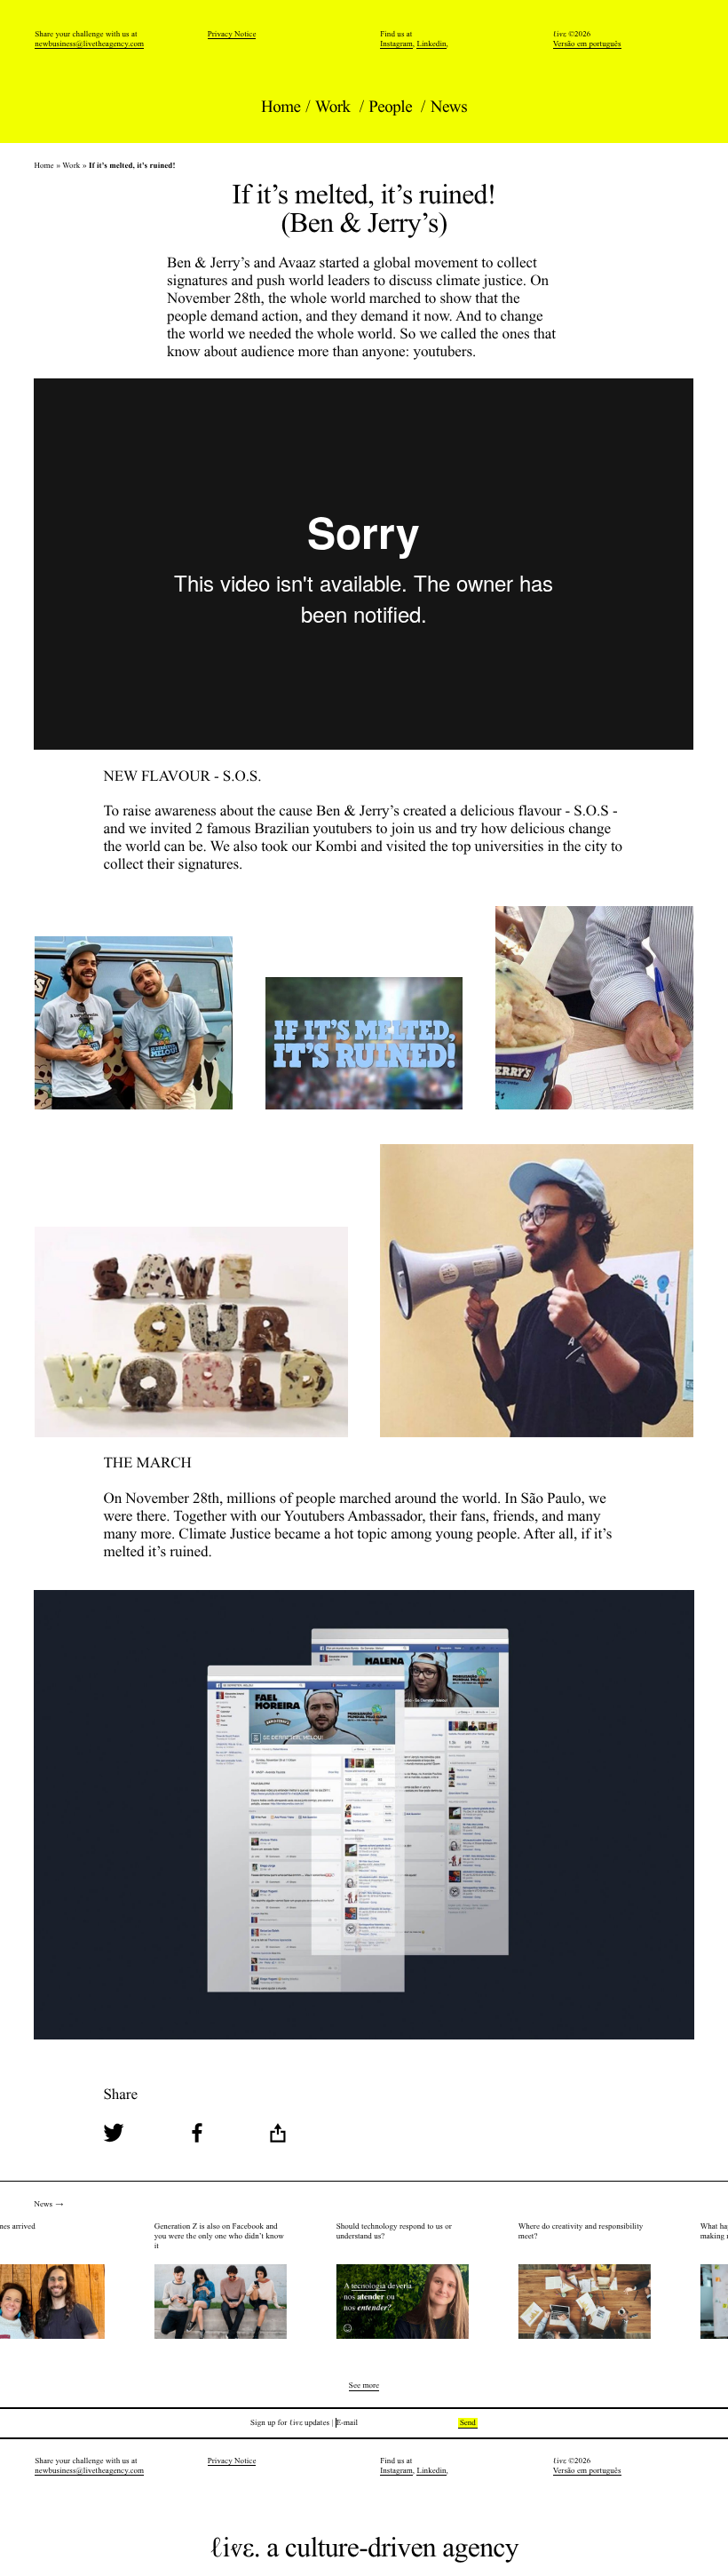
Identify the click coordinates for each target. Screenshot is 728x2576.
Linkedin (431, 44)
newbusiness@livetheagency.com (89, 44)
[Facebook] (197, 2135)
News (449, 107)
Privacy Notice (232, 34)
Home (281, 107)
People (392, 107)
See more (364, 2386)
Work (335, 107)
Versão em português (587, 44)
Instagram (396, 44)
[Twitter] (114, 2135)
